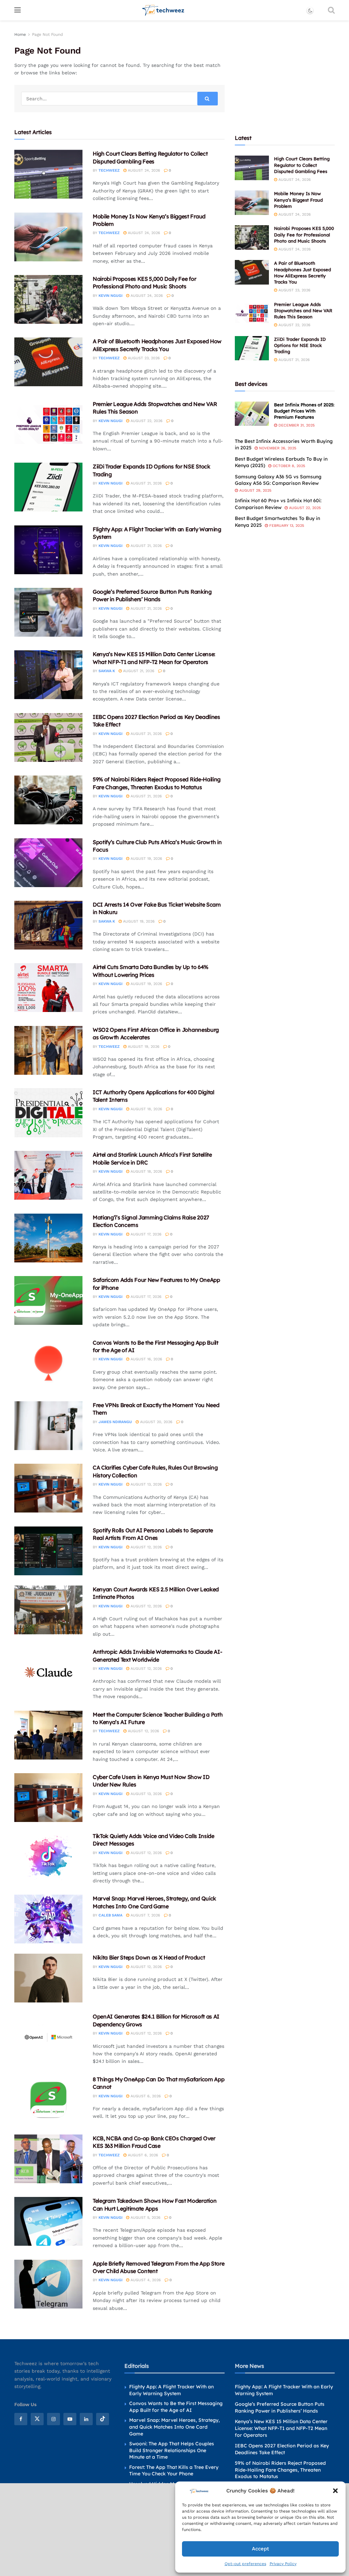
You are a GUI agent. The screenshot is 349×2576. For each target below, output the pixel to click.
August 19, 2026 (146, 859)
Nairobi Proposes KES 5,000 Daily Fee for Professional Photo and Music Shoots (304, 234)
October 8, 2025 (288, 466)
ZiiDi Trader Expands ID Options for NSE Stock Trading (300, 345)
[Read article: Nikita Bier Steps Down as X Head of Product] (48, 1978)
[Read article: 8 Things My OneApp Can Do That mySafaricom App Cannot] (48, 2100)
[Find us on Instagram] (54, 2419)
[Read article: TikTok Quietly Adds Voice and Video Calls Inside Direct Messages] (48, 1857)
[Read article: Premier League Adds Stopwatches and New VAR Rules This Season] (48, 425)
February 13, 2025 (286, 526)
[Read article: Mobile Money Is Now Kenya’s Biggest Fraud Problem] (48, 237)
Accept (260, 2549)
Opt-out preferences (245, 2564)
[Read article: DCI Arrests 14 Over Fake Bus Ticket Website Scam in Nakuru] (48, 925)
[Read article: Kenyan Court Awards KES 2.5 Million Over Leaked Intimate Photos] (48, 1610)
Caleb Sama (110, 1915)
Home (20, 34)
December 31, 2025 (296, 425)
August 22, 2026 (146, 421)
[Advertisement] (286, 73)
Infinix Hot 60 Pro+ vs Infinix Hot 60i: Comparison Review (278, 504)
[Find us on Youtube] (70, 2419)
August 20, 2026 (156, 1422)
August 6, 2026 (145, 2096)
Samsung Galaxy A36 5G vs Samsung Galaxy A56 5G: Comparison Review (278, 480)
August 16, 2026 (146, 1359)
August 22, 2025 (304, 508)
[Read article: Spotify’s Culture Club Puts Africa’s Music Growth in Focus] (48, 863)
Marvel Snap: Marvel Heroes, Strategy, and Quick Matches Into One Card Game (174, 2427)
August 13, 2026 (146, 1484)
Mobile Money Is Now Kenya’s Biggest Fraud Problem (298, 200)
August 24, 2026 (143, 170)
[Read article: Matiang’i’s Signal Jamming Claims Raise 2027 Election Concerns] (48, 1238)
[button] (335, 2491)
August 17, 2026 (145, 1234)
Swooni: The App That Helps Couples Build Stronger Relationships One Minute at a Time (172, 2450)
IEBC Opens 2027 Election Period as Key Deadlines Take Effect (282, 2449)
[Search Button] (331, 10)
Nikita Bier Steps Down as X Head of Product (149, 1957)
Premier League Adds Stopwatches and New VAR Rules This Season (303, 310)
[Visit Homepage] (163, 10)
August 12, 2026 (146, 1547)
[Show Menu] (18, 10)
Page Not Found (48, 34)
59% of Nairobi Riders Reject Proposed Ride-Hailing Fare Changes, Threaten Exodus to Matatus (280, 2470)
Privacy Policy (283, 2564)
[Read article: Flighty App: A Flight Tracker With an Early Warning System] (48, 550)
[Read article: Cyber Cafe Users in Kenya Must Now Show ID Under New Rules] (48, 1798)
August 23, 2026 (143, 358)
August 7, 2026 (145, 1915)
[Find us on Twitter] (37, 2419)
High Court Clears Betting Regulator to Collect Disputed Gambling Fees (302, 165)
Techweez (109, 170)
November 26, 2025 (277, 448)
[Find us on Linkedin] (86, 2419)
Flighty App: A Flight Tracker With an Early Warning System (171, 2390)
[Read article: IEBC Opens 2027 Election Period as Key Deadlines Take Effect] (48, 737)
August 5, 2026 (145, 2218)
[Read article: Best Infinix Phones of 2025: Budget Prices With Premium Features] (252, 414)
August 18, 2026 (146, 1109)
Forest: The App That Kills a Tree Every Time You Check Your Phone (174, 2471)
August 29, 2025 (255, 490)
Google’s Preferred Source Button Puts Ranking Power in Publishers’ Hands (280, 2407)
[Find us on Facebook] (21, 2419)
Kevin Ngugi (110, 296)
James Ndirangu (115, 1422)
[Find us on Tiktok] (103, 2419)
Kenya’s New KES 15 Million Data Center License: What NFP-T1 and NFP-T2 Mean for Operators (281, 2428)
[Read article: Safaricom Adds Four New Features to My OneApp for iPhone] (48, 1300)
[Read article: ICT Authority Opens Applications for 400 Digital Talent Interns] (48, 1113)
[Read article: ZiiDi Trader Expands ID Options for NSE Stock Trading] (48, 487)
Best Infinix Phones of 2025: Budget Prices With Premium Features (304, 411)
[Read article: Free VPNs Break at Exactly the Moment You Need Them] (48, 1426)
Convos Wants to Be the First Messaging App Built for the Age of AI (176, 2407)
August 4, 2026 (145, 2280)
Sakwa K (107, 671)
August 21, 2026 (146, 483)
